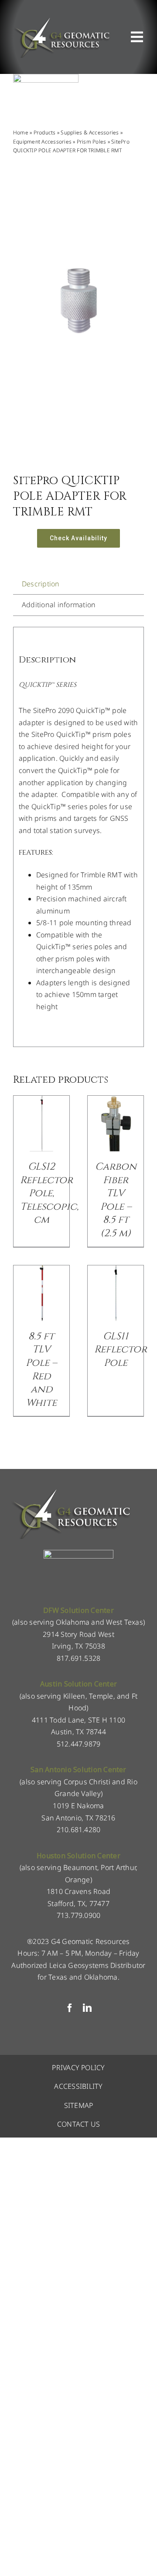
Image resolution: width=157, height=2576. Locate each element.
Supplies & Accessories (90, 132)
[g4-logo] (61, 20)
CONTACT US (78, 2124)
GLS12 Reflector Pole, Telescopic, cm (49, 1193)
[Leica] (46, 77)
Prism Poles (92, 142)
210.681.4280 (79, 1830)
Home (21, 132)
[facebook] (70, 2008)
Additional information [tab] (59, 605)
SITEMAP (79, 2105)
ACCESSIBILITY (78, 2086)
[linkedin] (87, 2008)
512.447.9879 (79, 1744)
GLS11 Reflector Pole (121, 1350)
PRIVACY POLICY (78, 2067)
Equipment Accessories (42, 142)
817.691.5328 (79, 1658)
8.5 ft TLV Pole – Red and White (41, 1370)
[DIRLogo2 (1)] (78, 1553)
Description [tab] (41, 584)
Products (45, 132)
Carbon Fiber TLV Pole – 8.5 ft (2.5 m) (116, 1200)
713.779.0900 (79, 1915)
